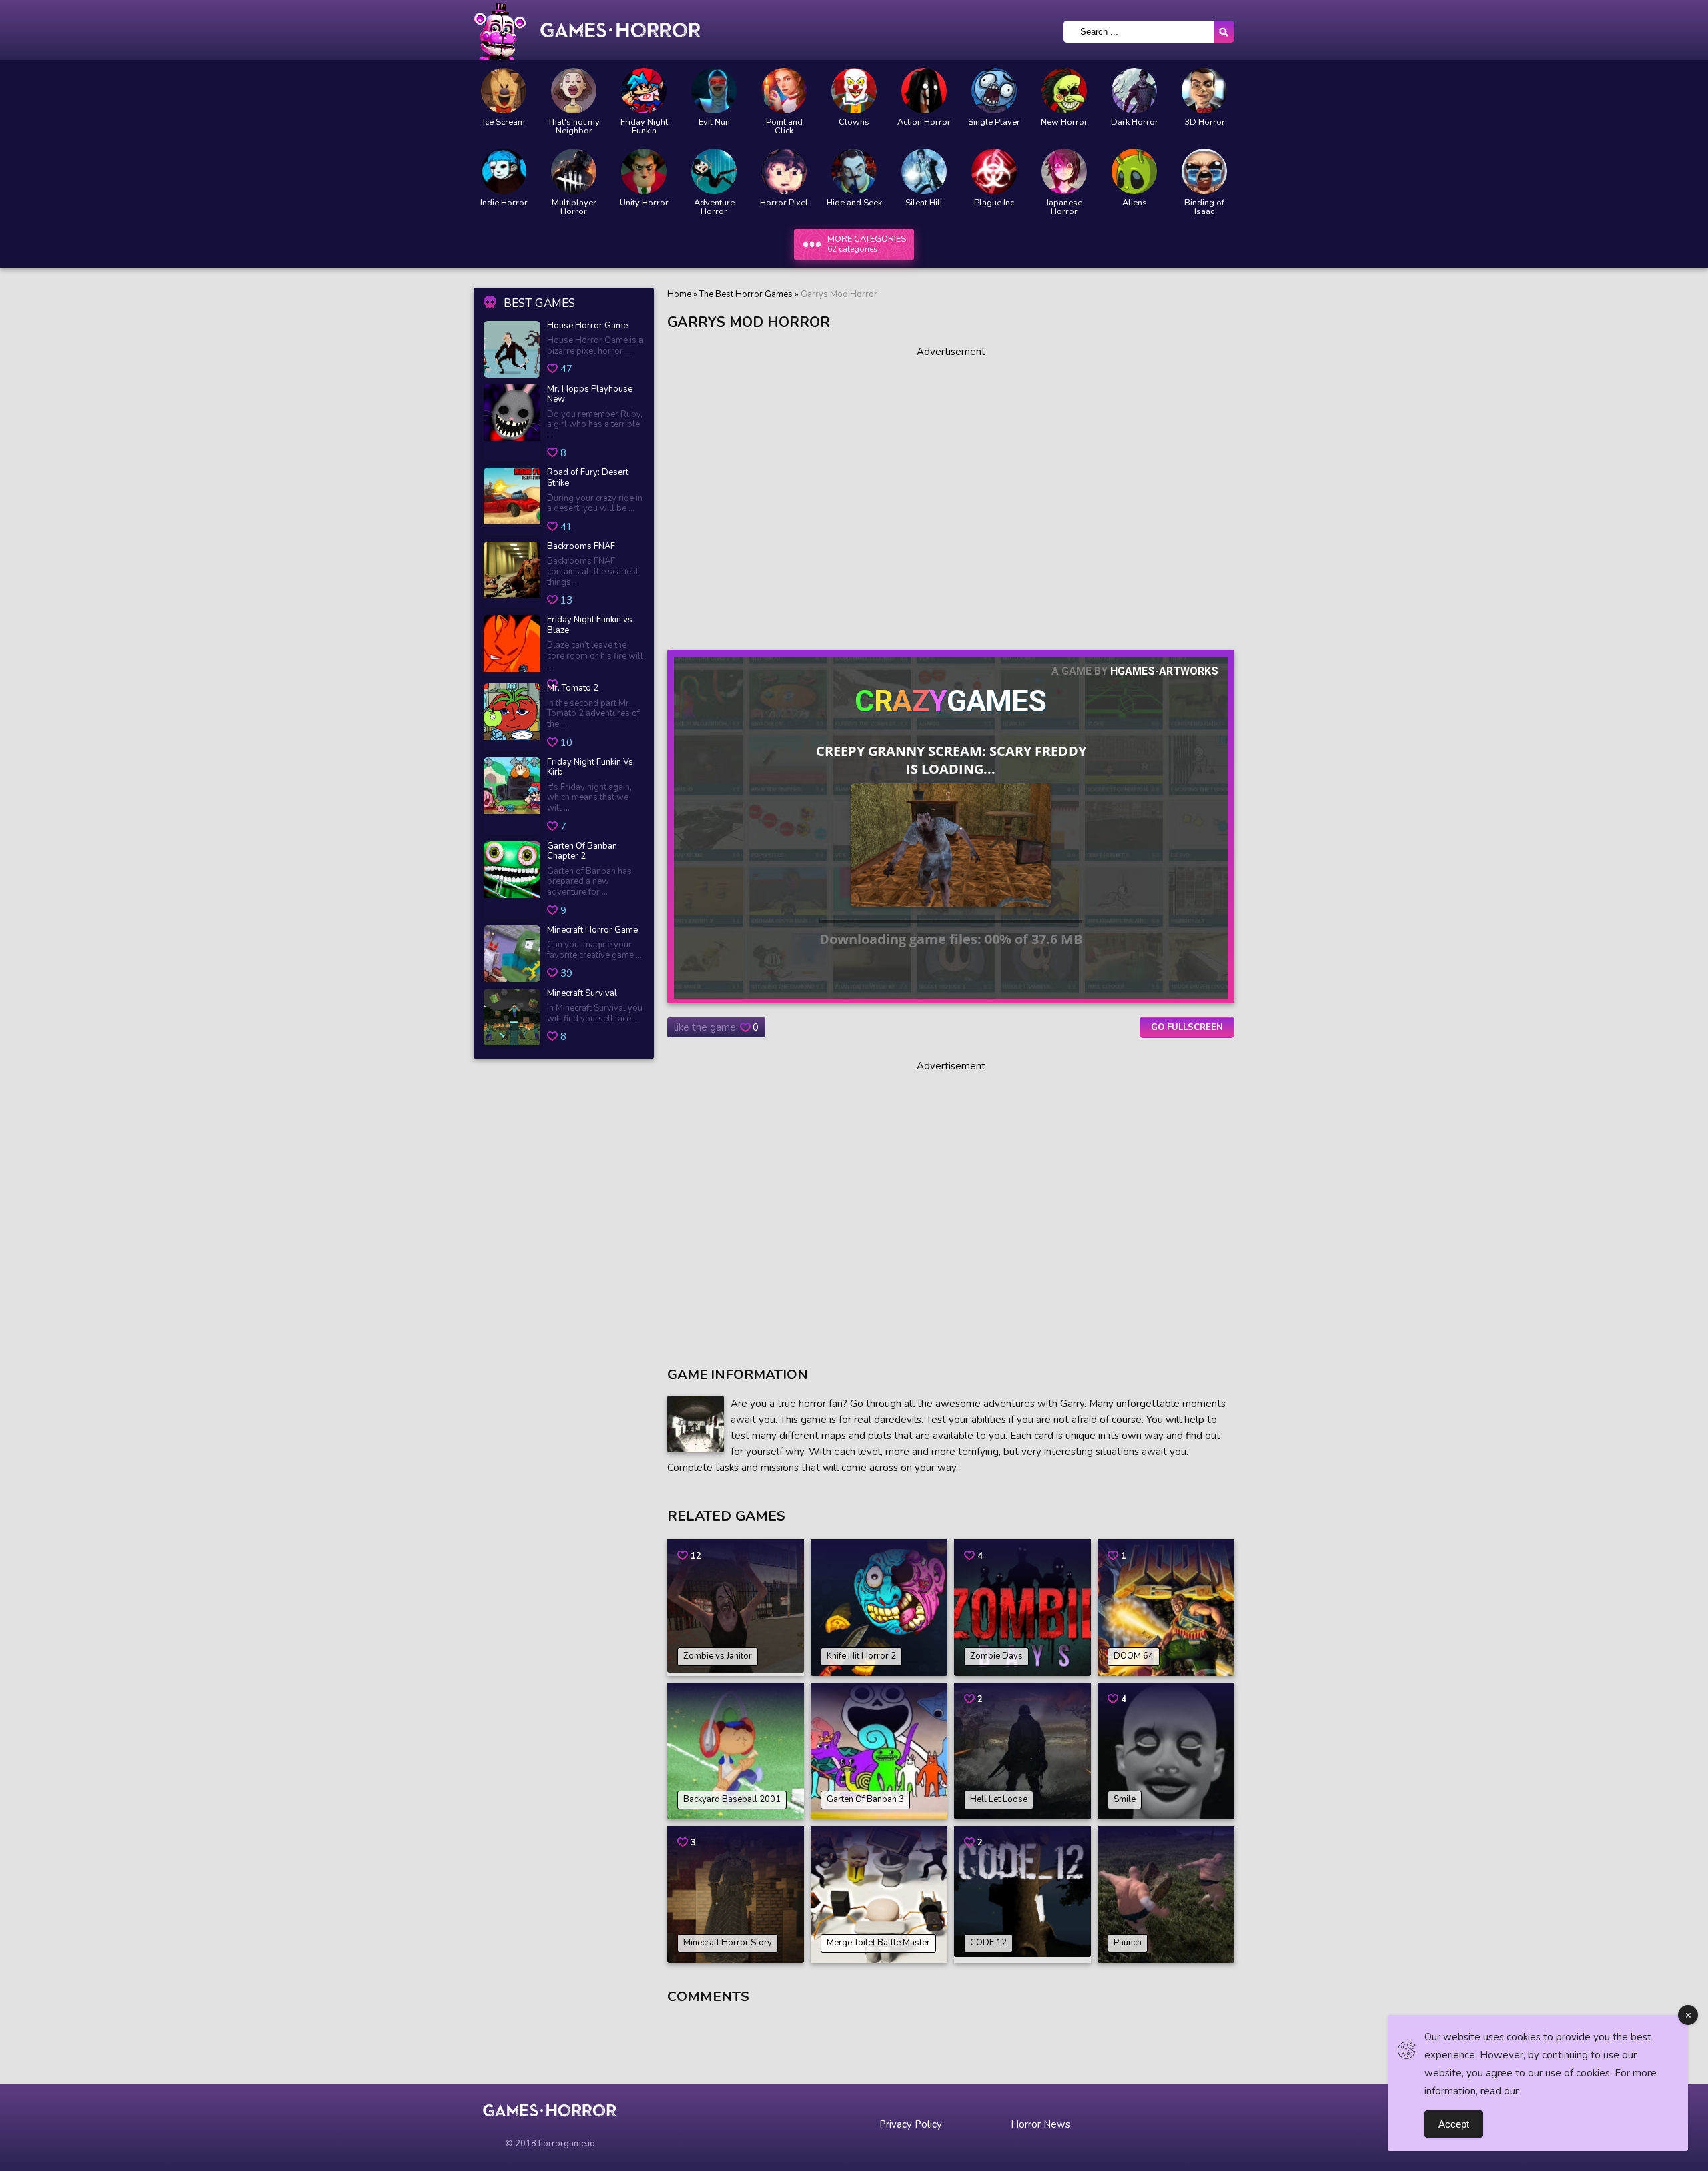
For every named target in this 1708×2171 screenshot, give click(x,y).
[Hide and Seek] (854, 171)
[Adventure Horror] (714, 171)
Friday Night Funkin (644, 127)
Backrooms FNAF (581, 547)
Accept (1454, 2124)
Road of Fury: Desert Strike (588, 478)
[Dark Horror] (1134, 91)
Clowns (854, 122)
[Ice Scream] (504, 91)
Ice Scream (504, 122)
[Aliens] (1134, 171)
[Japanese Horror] (1064, 171)
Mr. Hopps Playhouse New (590, 395)
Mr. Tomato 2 (573, 689)
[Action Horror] (924, 91)
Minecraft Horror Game (592, 931)
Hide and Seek (854, 203)
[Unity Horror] (644, 171)
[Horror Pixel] (784, 171)
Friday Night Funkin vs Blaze (590, 625)
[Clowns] (854, 91)
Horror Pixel (784, 203)
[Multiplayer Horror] (574, 171)
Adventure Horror (714, 207)
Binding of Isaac (1204, 207)
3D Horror (1205, 122)
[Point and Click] (784, 91)
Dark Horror (1135, 122)
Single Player (994, 122)
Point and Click (784, 127)
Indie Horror (504, 203)
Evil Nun (714, 122)
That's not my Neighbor (574, 127)
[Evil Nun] (714, 91)
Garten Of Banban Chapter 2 (582, 852)
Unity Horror (644, 203)
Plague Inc (994, 203)
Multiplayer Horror (574, 207)
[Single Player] (994, 91)
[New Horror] (1064, 91)
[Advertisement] (951, 493)
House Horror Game (587, 326)
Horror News (1040, 2124)
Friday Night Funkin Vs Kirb (590, 768)
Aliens (1135, 203)
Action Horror (924, 122)
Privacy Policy (911, 2124)
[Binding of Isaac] (1204, 171)
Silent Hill (924, 203)
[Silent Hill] (924, 171)
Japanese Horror (1064, 207)
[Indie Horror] (504, 171)
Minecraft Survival (582, 994)
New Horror (1064, 122)
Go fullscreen (1187, 1027)
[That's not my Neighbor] (574, 91)
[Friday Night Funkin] (644, 91)
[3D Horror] (1204, 91)
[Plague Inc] (994, 171)
